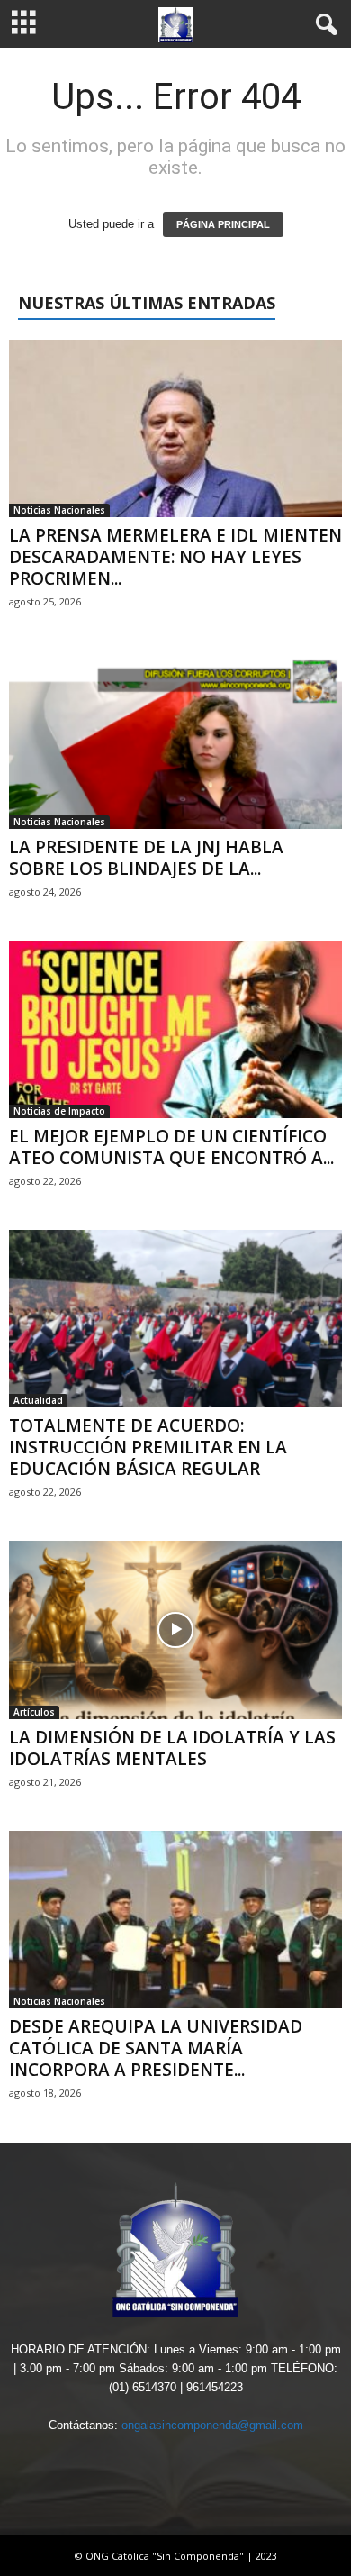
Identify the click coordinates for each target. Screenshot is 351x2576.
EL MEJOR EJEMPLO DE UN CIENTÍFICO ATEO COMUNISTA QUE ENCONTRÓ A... (171, 1147)
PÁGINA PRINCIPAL (223, 224)
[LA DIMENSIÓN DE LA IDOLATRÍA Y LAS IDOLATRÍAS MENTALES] (175, 1629)
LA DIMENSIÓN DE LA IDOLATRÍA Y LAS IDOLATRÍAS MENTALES (172, 1748)
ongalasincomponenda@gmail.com (212, 2425)
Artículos (34, 1712)
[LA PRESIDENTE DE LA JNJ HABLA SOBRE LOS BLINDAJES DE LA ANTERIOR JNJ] (175, 739)
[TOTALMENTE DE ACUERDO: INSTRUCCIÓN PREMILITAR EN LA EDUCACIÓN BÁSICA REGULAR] (175, 1319)
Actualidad (38, 1400)
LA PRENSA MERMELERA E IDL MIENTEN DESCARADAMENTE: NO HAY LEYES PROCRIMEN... (175, 557)
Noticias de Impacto (59, 1111)
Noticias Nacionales (59, 510)
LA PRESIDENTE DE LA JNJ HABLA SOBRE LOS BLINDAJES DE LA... (146, 858)
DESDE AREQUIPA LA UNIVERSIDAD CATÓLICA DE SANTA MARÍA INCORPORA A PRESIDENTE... (156, 2048)
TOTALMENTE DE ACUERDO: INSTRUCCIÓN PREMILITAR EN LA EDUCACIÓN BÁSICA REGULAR (148, 1447)
